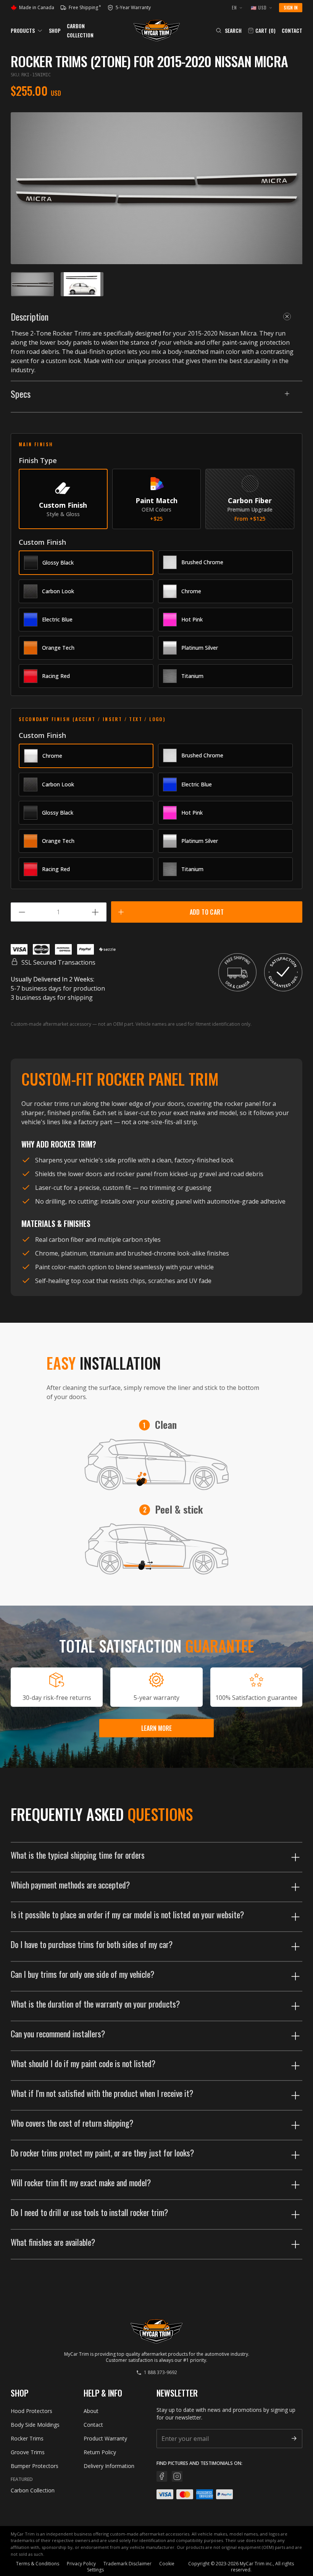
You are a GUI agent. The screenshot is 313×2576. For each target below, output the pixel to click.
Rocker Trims (27, 2438)
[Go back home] (157, 31)
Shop (55, 30)
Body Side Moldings (35, 2425)
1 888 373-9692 (161, 2373)
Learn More (156, 1728)
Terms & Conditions (38, 2564)
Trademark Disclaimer (127, 2564)
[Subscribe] (294, 2438)
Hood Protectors (31, 2411)
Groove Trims (28, 2452)
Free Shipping (85, 8)
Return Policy (100, 2452)
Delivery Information (109, 2466)
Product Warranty (105, 2438)
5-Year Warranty (130, 8)
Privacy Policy (81, 2564)
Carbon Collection (33, 2490)
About (91, 2411)
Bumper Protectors (35, 2466)
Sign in (291, 7)
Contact (292, 31)
